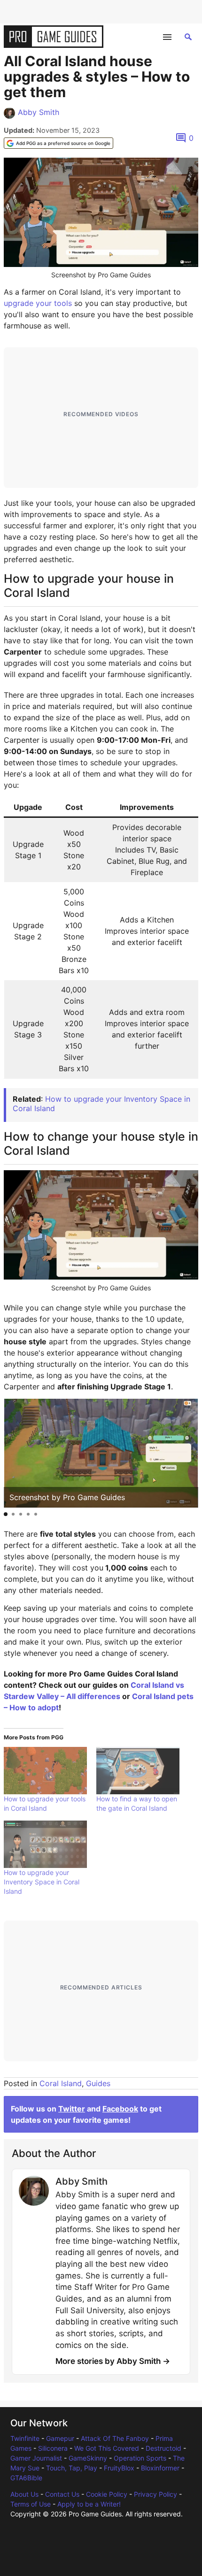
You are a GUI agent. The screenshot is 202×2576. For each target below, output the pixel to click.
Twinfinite (25, 2438)
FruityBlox (119, 2468)
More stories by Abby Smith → (113, 2361)
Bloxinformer (160, 2468)
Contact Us (62, 2494)
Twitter (72, 2109)
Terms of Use (31, 2504)
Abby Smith (39, 112)
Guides (98, 2083)
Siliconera (53, 2448)
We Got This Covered (107, 2448)
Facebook (120, 2109)
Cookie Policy (107, 2494)
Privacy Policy (155, 2494)
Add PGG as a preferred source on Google (63, 143)
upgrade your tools (38, 303)
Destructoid (163, 2448)
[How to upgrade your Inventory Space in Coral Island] (45, 1844)
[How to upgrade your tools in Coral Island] (45, 1771)
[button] (6, 1514)
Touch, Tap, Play (72, 2468)
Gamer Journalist (36, 2458)
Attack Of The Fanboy (115, 2438)
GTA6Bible (26, 2478)
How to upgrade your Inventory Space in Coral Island (101, 1103)
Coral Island (61, 2083)
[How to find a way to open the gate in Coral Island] (138, 1771)
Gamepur (60, 2438)
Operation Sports (140, 2458)
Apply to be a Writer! (89, 2504)
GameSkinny (88, 2458)
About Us (24, 2494)
